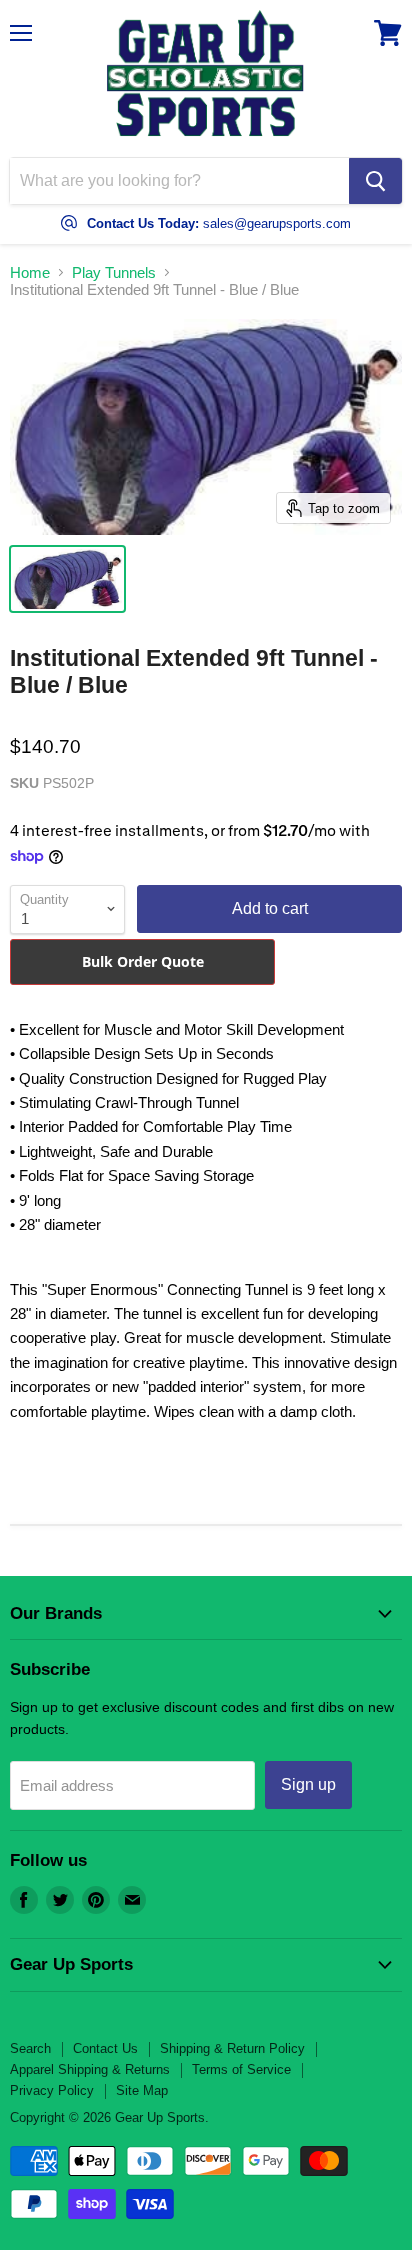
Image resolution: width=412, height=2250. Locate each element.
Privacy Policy (52, 2090)
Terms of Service (241, 2069)
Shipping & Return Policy (232, 2048)
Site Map (142, 2090)
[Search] (375, 181)
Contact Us (105, 2048)
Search (30, 2048)
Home (30, 272)
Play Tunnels (114, 272)
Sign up (308, 1784)
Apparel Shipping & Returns (90, 2069)
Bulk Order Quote (143, 961)
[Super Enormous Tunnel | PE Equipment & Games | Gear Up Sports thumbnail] (67, 579)
